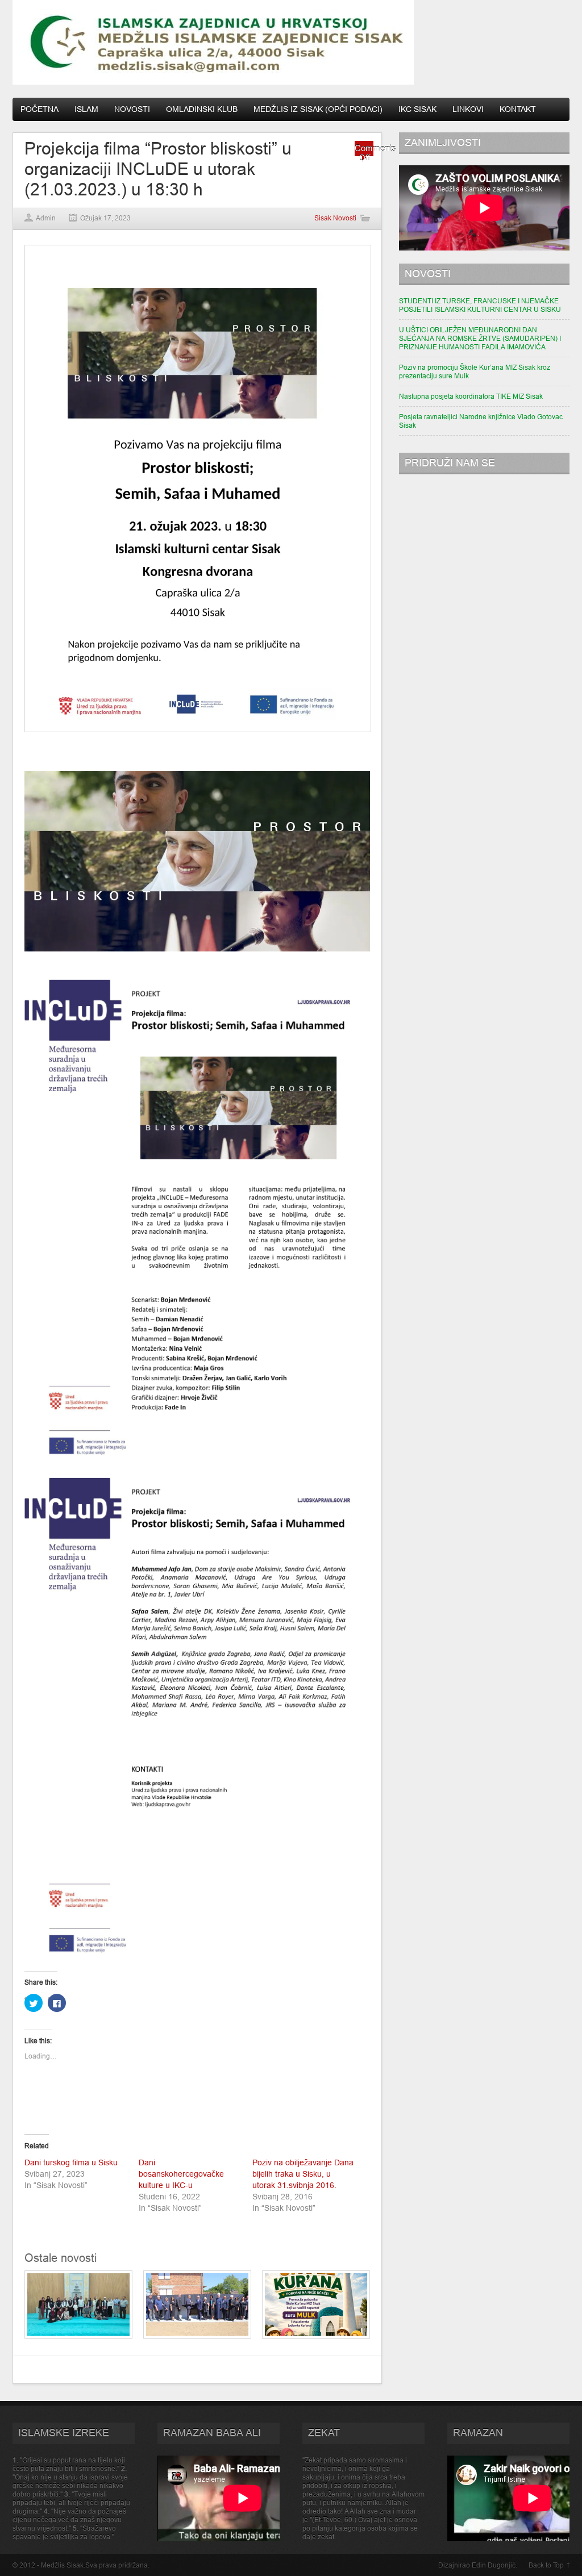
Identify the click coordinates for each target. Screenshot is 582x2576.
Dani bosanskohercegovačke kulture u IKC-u (181, 2174)
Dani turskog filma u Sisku (71, 2162)
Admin (46, 218)
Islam (86, 109)
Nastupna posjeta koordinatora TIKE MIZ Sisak (471, 396)
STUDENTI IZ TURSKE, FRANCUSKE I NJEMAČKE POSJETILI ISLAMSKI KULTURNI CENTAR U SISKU (480, 305)
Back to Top (546, 2565)
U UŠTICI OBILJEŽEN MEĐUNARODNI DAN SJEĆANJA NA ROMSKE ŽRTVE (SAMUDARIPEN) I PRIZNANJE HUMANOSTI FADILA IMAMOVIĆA (480, 338)
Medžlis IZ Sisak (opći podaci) (318, 109)
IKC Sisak (417, 109)
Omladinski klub (202, 109)
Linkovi (468, 109)
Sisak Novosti (335, 218)
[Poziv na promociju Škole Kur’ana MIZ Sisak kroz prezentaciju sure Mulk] (316, 2336)
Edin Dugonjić (494, 2565)
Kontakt (518, 109)
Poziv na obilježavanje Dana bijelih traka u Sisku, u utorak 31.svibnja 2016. (303, 2174)
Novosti (132, 109)
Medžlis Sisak (62, 2565)
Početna (40, 109)
